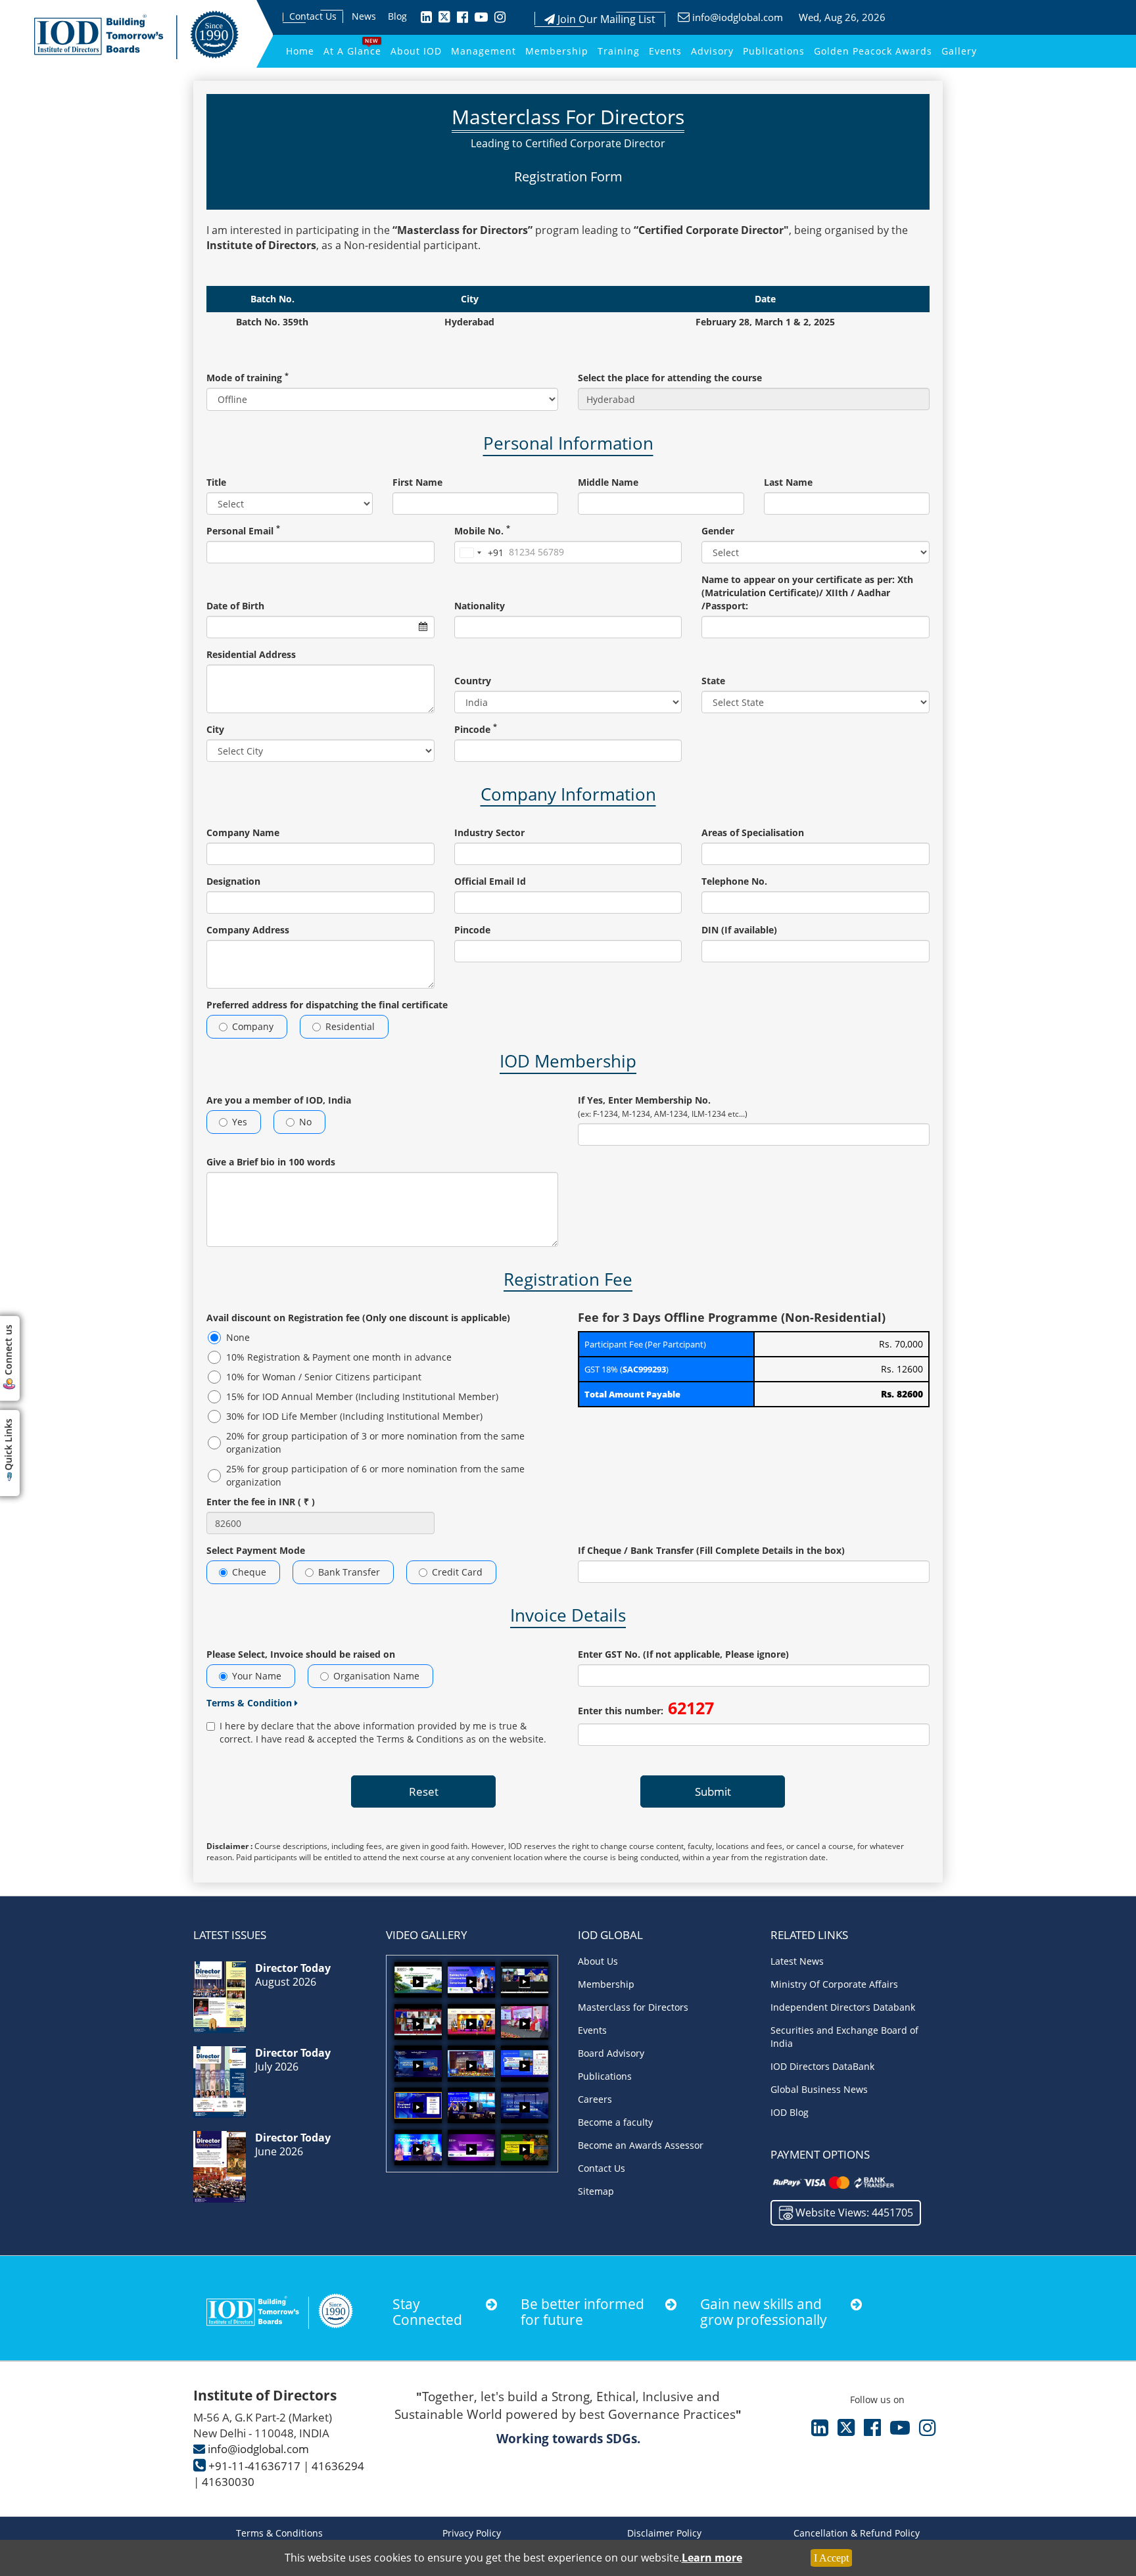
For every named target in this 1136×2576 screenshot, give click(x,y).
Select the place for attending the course (670, 378)
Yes (240, 1122)
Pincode (476, 729)
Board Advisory (611, 2053)
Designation (233, 881)
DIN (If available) (739, 930)
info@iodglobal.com (738, 17)
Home (300, 51)
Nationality (480, 606)
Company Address (248, 930)
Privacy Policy (472, 2533)
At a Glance (352, 51)
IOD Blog (790, 2112)
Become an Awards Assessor (641, 2145)
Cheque (249, 1572)
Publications (774, 51)
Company (253, 1026)
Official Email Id (490, 881)
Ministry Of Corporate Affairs (834, 1984)
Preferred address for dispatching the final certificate (327, 1005)
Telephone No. (734, 881)
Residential (350, 1026)
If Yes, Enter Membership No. (663, 1107)
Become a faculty (615, 2122)
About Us (598, 1961)
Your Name (257, 1676)
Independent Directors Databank (843, 2007)
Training (619, 51)
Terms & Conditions (279, 2533)
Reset (424, 1791)
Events (665, 51)
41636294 (338, 2466)
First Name (417, 482)
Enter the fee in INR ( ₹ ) (261, 1502)
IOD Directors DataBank (822, 2066)
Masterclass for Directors (633, 2007)
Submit (713, 1791)
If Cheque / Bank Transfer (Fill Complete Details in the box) (711, 1550)
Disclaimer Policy (664, 2533)
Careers (595, 2099)
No (305, 1122)
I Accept (831, 2558)
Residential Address (251, 654)
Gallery (959, 51)
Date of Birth (235, 606)
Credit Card (457, 1572)
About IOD (416, 51)
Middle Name (608, 482)
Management (484, 51)
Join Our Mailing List (605, 19)
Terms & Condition (250, 1703)
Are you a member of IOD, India (279, 1100)
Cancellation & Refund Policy (857, 2533)
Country (473, 681)
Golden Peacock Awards (873, 51)
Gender (718, 531)
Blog (397, 16)
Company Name (243, 832)
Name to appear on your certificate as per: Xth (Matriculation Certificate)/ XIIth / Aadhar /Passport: (807, 593)
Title (216, 482)
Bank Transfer (349, 1572)
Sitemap (596, 2191)
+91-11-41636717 (254, 2466)
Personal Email (243, 531)
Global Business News (819, 2089)
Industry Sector (489, 832)
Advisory (712, 51)
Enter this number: (646, 1708)
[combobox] (479, 553)
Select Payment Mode (256, 1550)
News (364, 16)
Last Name (788, 482)
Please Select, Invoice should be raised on (301, 1654)
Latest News (797, 1961)
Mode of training (248, 378)
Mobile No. (482, 531)
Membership (557, 51)
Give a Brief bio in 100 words (271, 1162)
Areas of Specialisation (753, 832)
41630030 (228, 2482)
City (215, 729)
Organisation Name (376, 1676)
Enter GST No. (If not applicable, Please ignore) (683, 1654)
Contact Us (313, 16)
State (713, 681)
